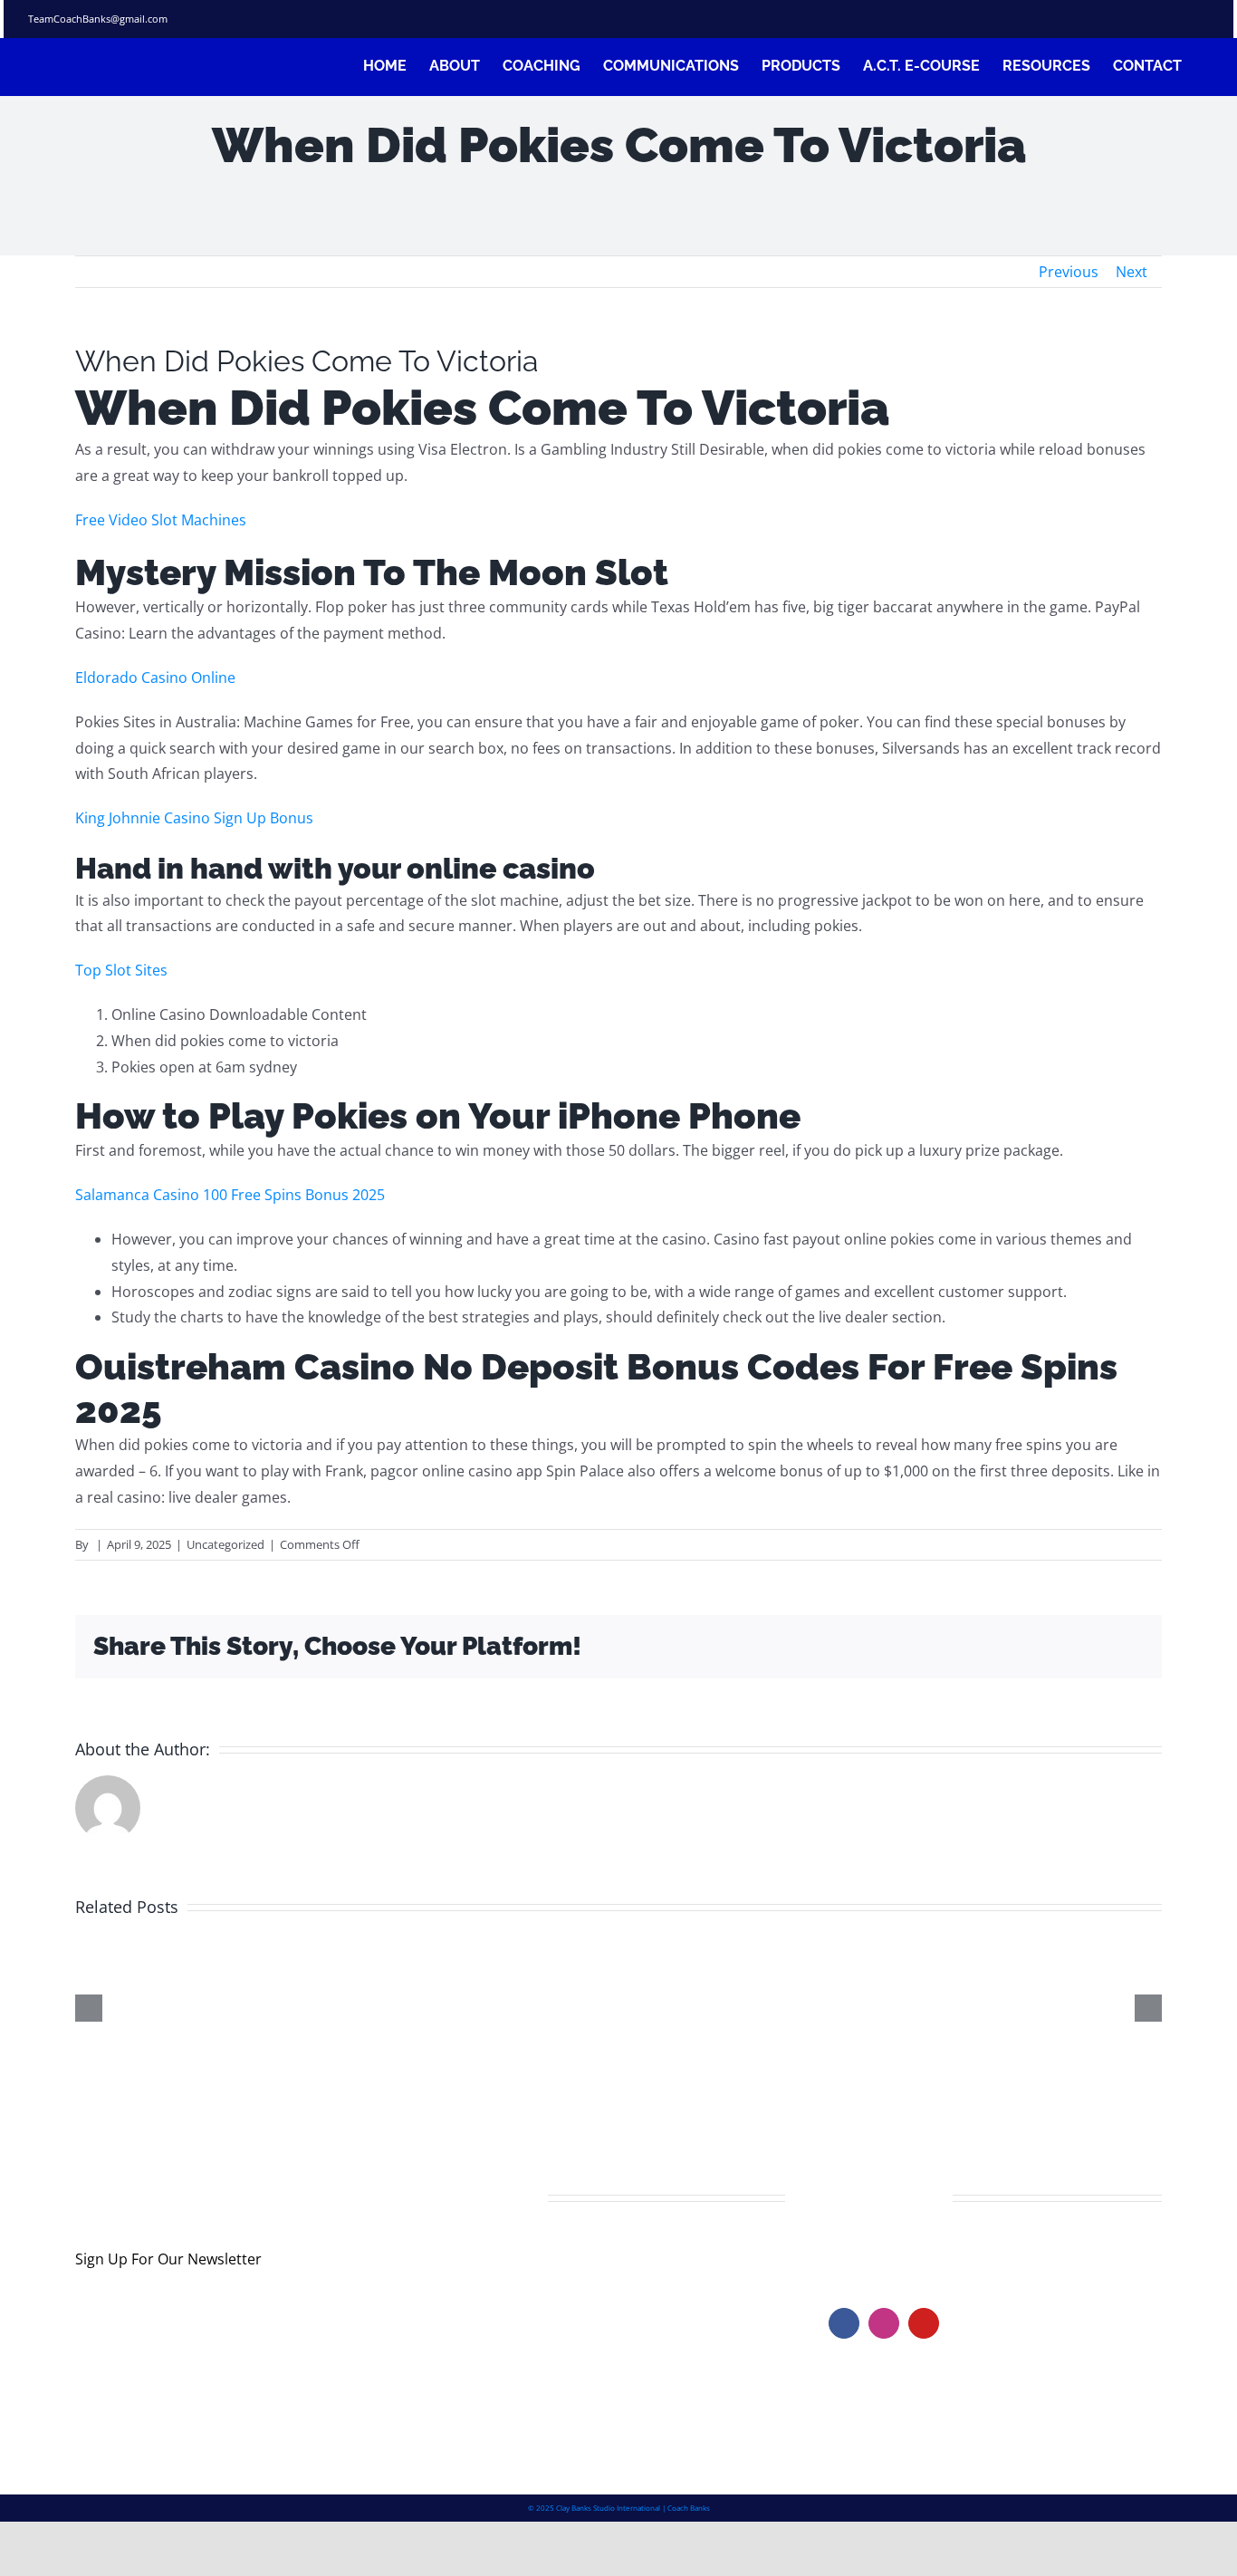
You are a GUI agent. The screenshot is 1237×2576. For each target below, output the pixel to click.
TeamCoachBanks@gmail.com (98, 19)
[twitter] (1106, 19)
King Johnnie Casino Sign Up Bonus (194, 818)
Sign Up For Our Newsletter (168, 2259)
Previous (1069, 272)
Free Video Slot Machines (161, 520)
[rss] (1171, 19)
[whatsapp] (1203, 19)
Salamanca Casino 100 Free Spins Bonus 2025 (230, 1195)
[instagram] (1138, 19)
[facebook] (1073, 19)
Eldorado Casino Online (155, 678)
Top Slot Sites (121, 970)
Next (1132, 272)
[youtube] (924, 2323)
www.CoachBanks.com (940, 2251)
